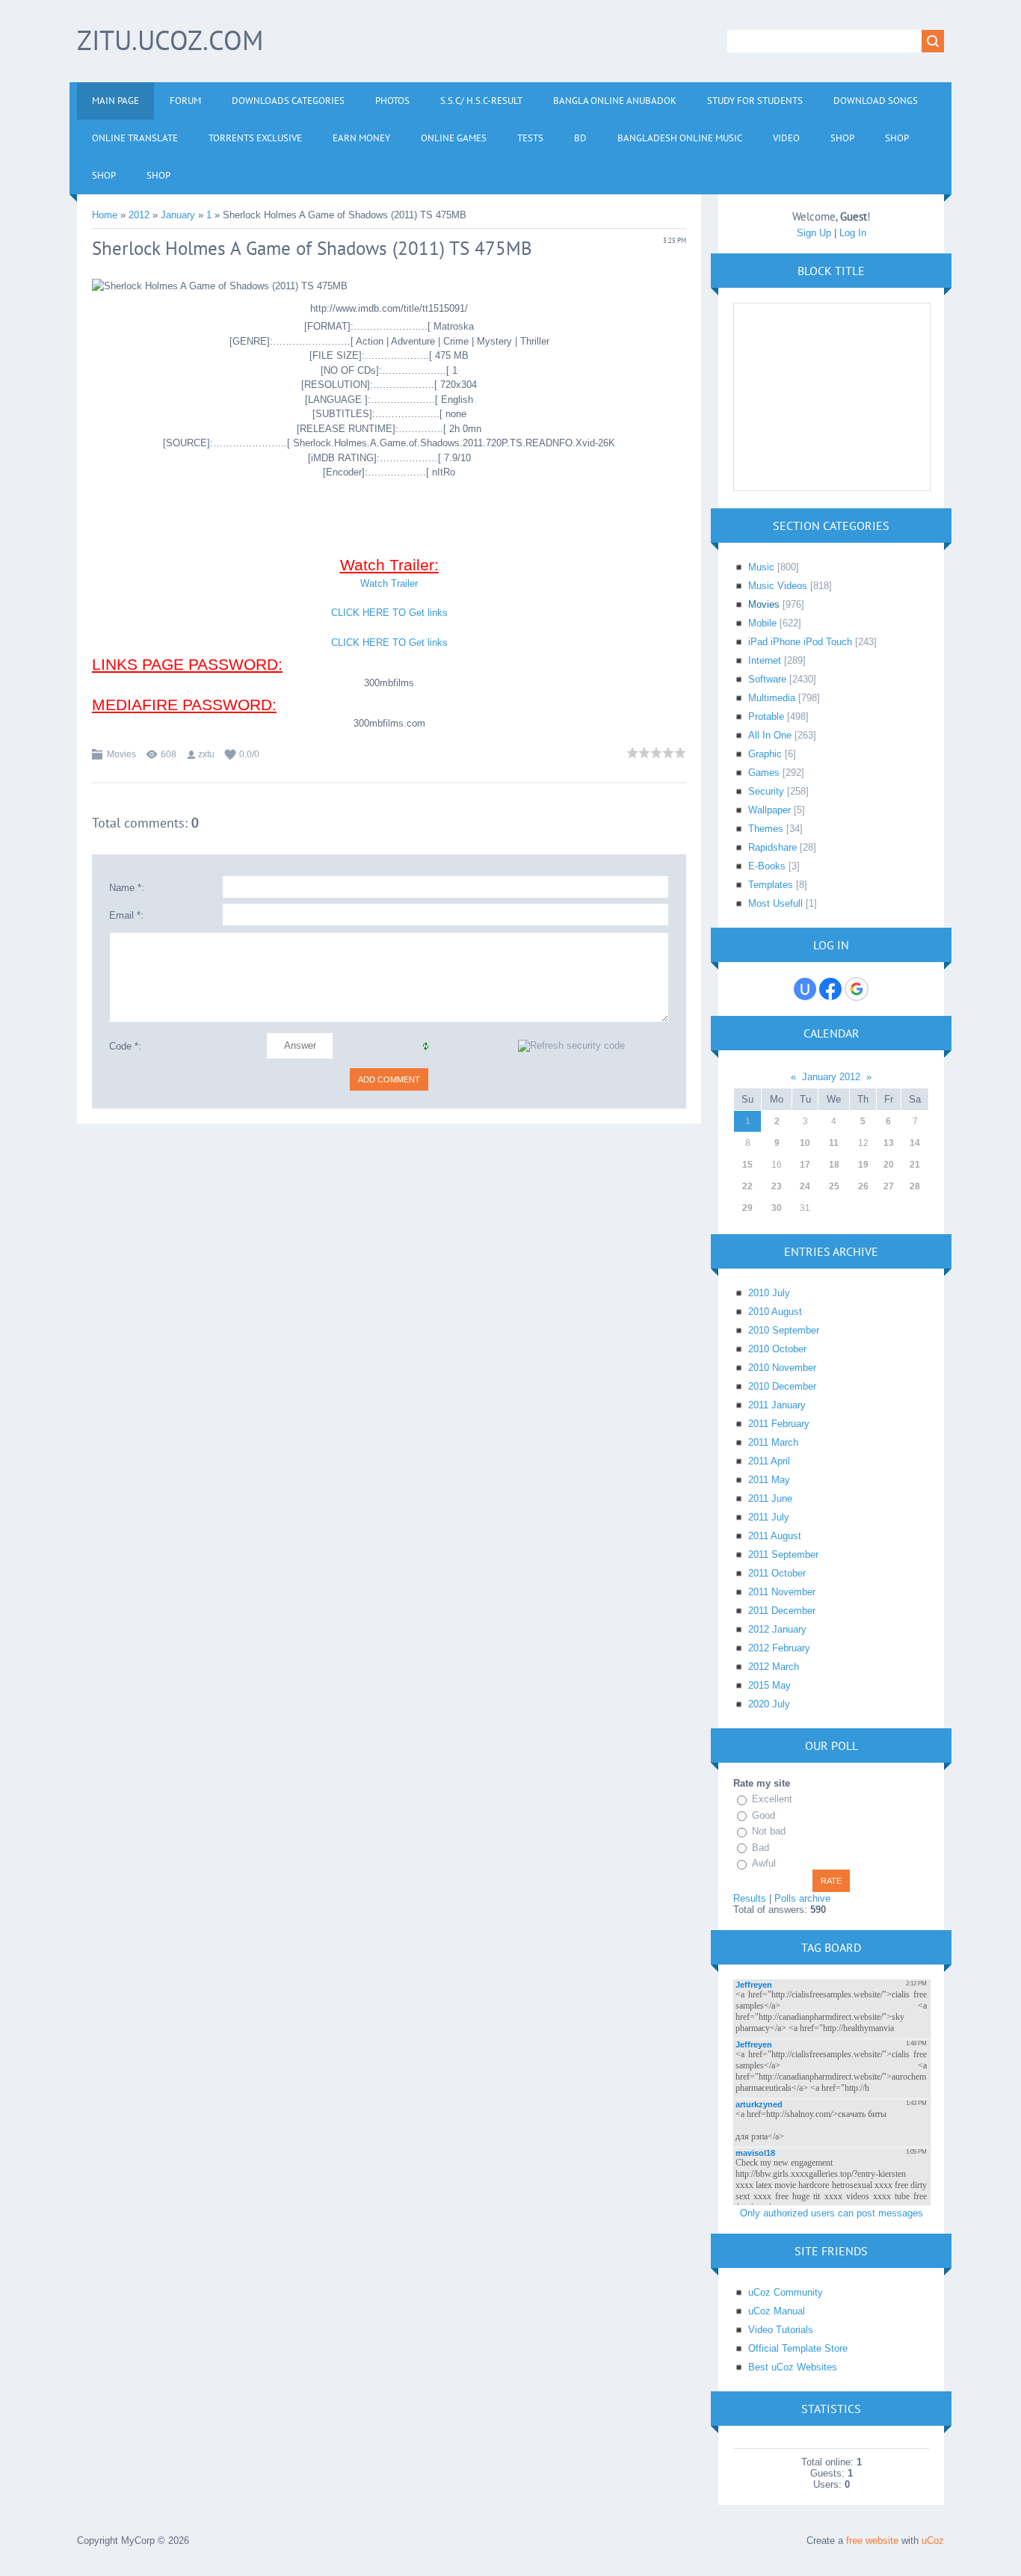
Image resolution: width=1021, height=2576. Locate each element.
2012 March (774, 1667)
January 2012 (831, 1077)
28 (915, 1186)
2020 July (769, 1704)
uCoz (933, 2540)
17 (805, 1165)
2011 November (782, 1592)
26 (863, 1186)
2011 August (775, 1536)
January (178, 215)
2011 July (769, 1517)
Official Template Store (798, 2348)
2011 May (769, 1480)
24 (805, 1186)
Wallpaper (769, 810)
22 (747, 1186)
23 (777, 1186)
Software (767, 679)
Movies (121, 754)
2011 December (782, 1611)
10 (805, 1143)
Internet (765, 660)
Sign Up (814, 233)
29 (747, 1208)
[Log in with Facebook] (830, 989)
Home (105, 215)
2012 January (777, 1629)
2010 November (782, 1368)
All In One (770, 735)
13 (889, 1143)
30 (777, 1208)
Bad (761, 1848)
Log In (853, 233)
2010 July (769, 1293)
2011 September (783, 1554)
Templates (771, 885)
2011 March (773, 1442)
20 (889, 1165)
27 (889, 1186)
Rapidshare (772, 847)
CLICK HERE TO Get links (389, 613)
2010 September (784, 1330)
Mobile (762, 623)
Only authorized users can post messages (832, 2213)
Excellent (772, 1799)
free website (872, 2540)
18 (834, 1165)
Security (766, 791)
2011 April (769, 1461)
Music (761, 567)
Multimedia (772, 698)
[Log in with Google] (857, 989)
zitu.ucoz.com (170, 40)
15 (747, 1165)
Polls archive (802, 1898)
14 (915, 1143)
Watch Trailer (389, 583)
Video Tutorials (781, 2330)
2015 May (769, 1685)
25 (834, 1186)
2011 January (777, 1405)
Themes (766, 829)
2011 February (779, 1424)
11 (834, 1143)
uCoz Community (786, 2292)
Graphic (765, 754)
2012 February (779, 1648)
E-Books (767, 866)
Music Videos (778, 586)
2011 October (777, 1573)
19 (863, 1165)
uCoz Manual (777, 2311)
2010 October (777, 1349)
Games (764, 773)
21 (915, 1165)
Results (750, 1898)
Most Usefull (775, 903)
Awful (764, 1863)
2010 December (782, 1386)
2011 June (770, 1498)
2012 (139, 215)
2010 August (775, 1312)
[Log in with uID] (805, 989)
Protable (766, 717)
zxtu (206, 754)
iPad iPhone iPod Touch (800, 642)
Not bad (769, 1831)
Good (764, 1815)
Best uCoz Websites (793, 2367)
